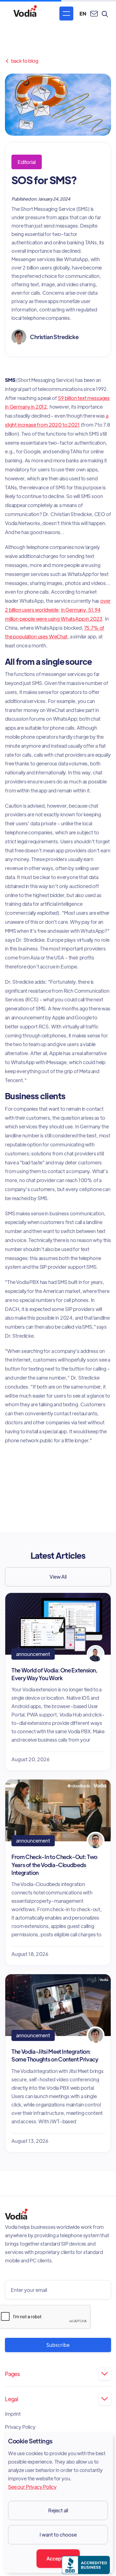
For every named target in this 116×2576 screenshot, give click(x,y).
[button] (66, 14)
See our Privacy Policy (32, 2487)
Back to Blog (22, 61)
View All (58, 1577)
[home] (25, 14)
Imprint (13, 2414)
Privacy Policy (20, 2427)
